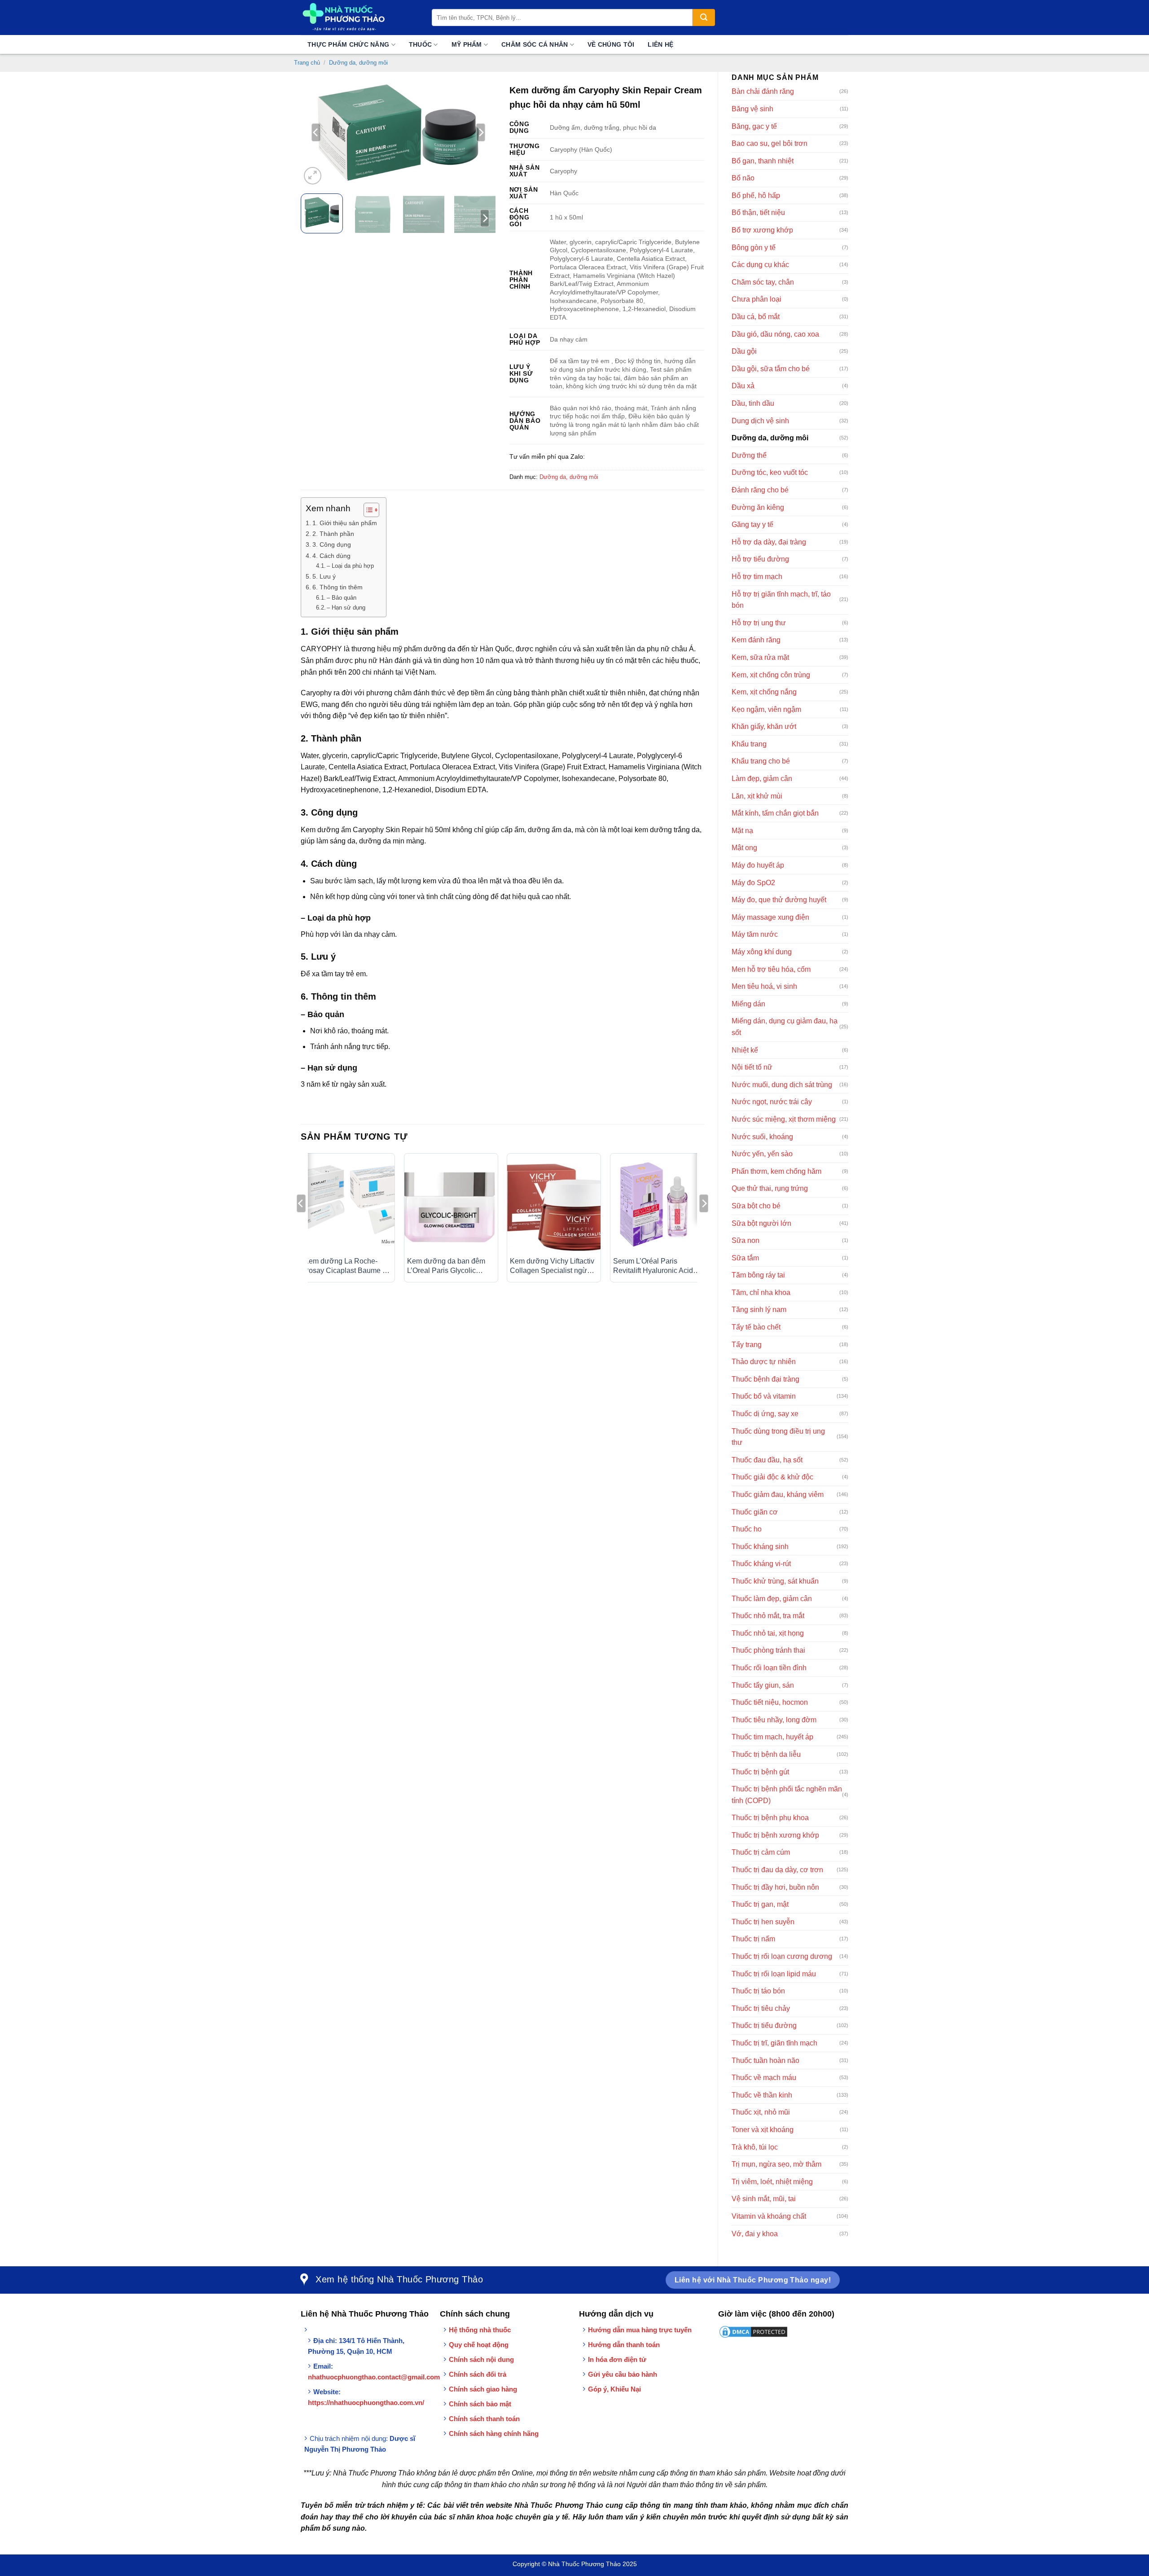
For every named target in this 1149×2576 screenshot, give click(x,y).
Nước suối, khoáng (762, 1137)
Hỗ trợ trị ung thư (759, 623)
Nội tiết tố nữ (752, 1067)
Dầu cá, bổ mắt (756, 317)
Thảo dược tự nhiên (764, 1362)
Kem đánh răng (756, 640)
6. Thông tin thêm (338, 587)
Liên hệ (660, 44)
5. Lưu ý (324, 576)
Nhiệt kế (745, 1050)
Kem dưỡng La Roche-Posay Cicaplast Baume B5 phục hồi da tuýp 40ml (348, 1266)
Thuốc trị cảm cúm (761, 1852)
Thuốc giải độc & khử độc (772, 1477)
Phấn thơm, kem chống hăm (776, 1171)
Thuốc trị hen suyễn (763, 1922)
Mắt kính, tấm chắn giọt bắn (775, 813)
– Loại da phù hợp (350, 566)
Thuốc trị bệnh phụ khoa (770, 1818)
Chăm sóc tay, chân (763, 282)
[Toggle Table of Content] (367, 510)
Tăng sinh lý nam (759, 1310)
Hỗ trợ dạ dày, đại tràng (769, 542)
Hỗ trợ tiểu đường (760, 559)
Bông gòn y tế (754, 248)
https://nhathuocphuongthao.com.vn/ (366, 2403)
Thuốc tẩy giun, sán (763, 1685)
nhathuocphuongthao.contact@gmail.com (374, 2377)
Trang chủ (307, 63)
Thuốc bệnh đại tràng (765, 1379)
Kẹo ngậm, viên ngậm (766, 709)
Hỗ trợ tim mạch (757, 577)
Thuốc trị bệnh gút (760, 1772)
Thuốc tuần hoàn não (765, 2060)
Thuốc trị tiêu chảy (761, 2008)
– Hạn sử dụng (346, 608)
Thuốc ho (747, 1529)
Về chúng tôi (611, 44)
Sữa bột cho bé (756, 1206)
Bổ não (743, 178)
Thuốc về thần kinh (762, 2095)
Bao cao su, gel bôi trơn (770, 143)
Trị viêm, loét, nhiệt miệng (772, 2182)
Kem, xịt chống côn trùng (771, 675)
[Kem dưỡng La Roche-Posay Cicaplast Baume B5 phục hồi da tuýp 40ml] (348, 1205)
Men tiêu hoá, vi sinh (764, 986)
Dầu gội (744, 351)
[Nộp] (704, 18)
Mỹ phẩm (467, 44)
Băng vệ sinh (752, 109)
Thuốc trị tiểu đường (764, 2025)
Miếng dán (748, 1004)
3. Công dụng (333, 544)
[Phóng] (313, 176)
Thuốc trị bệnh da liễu (766, 1754)
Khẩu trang (749, 744)
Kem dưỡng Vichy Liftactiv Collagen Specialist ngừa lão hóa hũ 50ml (552, 1266)
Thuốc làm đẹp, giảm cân (772, 1599)
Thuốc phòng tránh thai (768, 1650)
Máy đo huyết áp (758, 865)
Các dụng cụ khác (760, 265)
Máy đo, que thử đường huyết (779, 900)
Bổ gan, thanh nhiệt (763, 161)
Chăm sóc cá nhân (535, 44)
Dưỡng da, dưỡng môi (358, 63)
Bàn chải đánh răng (763, 91)
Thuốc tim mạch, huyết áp (772, 1737)
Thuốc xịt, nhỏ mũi (761, 2112)
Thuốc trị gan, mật (760, 1904)
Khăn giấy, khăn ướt (764, 726)
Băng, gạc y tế (754, 126)
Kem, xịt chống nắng (764, 692)
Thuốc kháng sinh (760, 1547)
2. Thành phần (334, 534)
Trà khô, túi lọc (755, 2147)
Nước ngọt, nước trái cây (772, 1102)
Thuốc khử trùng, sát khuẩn (775, 1581)
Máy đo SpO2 (753, 883)
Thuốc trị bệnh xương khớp (775, 1835)
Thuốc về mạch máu (764, 2078)
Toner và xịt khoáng (763, 2130)
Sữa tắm (745, 1258)
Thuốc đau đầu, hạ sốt (767, 1460)
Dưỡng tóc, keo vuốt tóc (770, 472)
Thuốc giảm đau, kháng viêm (778, 1494)
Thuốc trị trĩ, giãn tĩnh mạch (774, 2043)
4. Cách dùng (331, 556)
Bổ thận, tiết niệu (758, 213)
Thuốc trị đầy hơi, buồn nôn (775, 1887)
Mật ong (744, 848)
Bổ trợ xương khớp (762, 230)
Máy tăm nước (755, 934)
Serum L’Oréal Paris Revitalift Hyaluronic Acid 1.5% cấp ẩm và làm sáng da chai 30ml (654, 1266)
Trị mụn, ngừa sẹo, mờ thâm (776, 2164)
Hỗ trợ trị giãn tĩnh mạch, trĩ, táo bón (781, 600)
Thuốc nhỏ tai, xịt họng (768, 1633)
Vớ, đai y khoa (755, 2234)
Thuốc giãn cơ (755, 1512)
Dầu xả (743, 386)
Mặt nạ (742, 831)
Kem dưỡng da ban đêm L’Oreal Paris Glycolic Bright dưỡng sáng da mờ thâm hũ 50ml (448, 1266)
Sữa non (746, 1240)
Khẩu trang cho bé (761, 761)
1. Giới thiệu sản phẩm (345, 523)
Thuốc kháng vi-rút (761, 1564)
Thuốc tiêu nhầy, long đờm (774, 1720)
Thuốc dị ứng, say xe (765, 1414)
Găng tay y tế (752, 524)
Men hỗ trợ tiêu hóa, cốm (771, 969)
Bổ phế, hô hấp (756, 195)
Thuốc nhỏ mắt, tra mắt (768, 1616)
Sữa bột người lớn (761, 1223)
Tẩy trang (747, 1345)
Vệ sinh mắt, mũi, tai (764, 2199)
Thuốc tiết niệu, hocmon (770, 1702)
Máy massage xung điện (770, 917)
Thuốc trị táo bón (758, 1991)
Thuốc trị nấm (753, 1939)
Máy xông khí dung (762, 952)
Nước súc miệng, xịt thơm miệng (784, 1119)
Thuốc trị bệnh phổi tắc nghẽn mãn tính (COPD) (787, 1795)
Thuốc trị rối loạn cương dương (782, 1956)
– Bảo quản (342, 598)
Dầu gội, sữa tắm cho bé (771, 369)
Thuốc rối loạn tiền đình (769, 1668)
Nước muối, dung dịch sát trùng (782, 1085)
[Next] (481, 132)
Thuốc (420, 44)
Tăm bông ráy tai (758, 1275)
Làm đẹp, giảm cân (762, 779)
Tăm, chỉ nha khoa (761, 1292)
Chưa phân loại (756, 299)
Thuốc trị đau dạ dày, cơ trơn (777, 1870)
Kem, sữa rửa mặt (760, 657)
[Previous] (316, 132)
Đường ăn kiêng (758, 507)
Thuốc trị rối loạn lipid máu (774, 1974)
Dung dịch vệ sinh (760, 421)
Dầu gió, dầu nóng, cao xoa (775, 334)
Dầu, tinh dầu (753, 403)
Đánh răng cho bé (760, 490)
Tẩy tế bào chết (756, 1327)
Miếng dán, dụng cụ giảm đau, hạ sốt (785, 1027)
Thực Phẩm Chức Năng (348, 44)
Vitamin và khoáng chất (769, 2216)
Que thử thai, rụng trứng (770, 1188)
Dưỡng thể (749, 455)
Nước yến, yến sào (762, 1154)
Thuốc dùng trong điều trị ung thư (778, 1437)
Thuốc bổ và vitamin (764, 1396)
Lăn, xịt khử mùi (757, 796)
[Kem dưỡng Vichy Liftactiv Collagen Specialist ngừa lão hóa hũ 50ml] (554, 1205)
